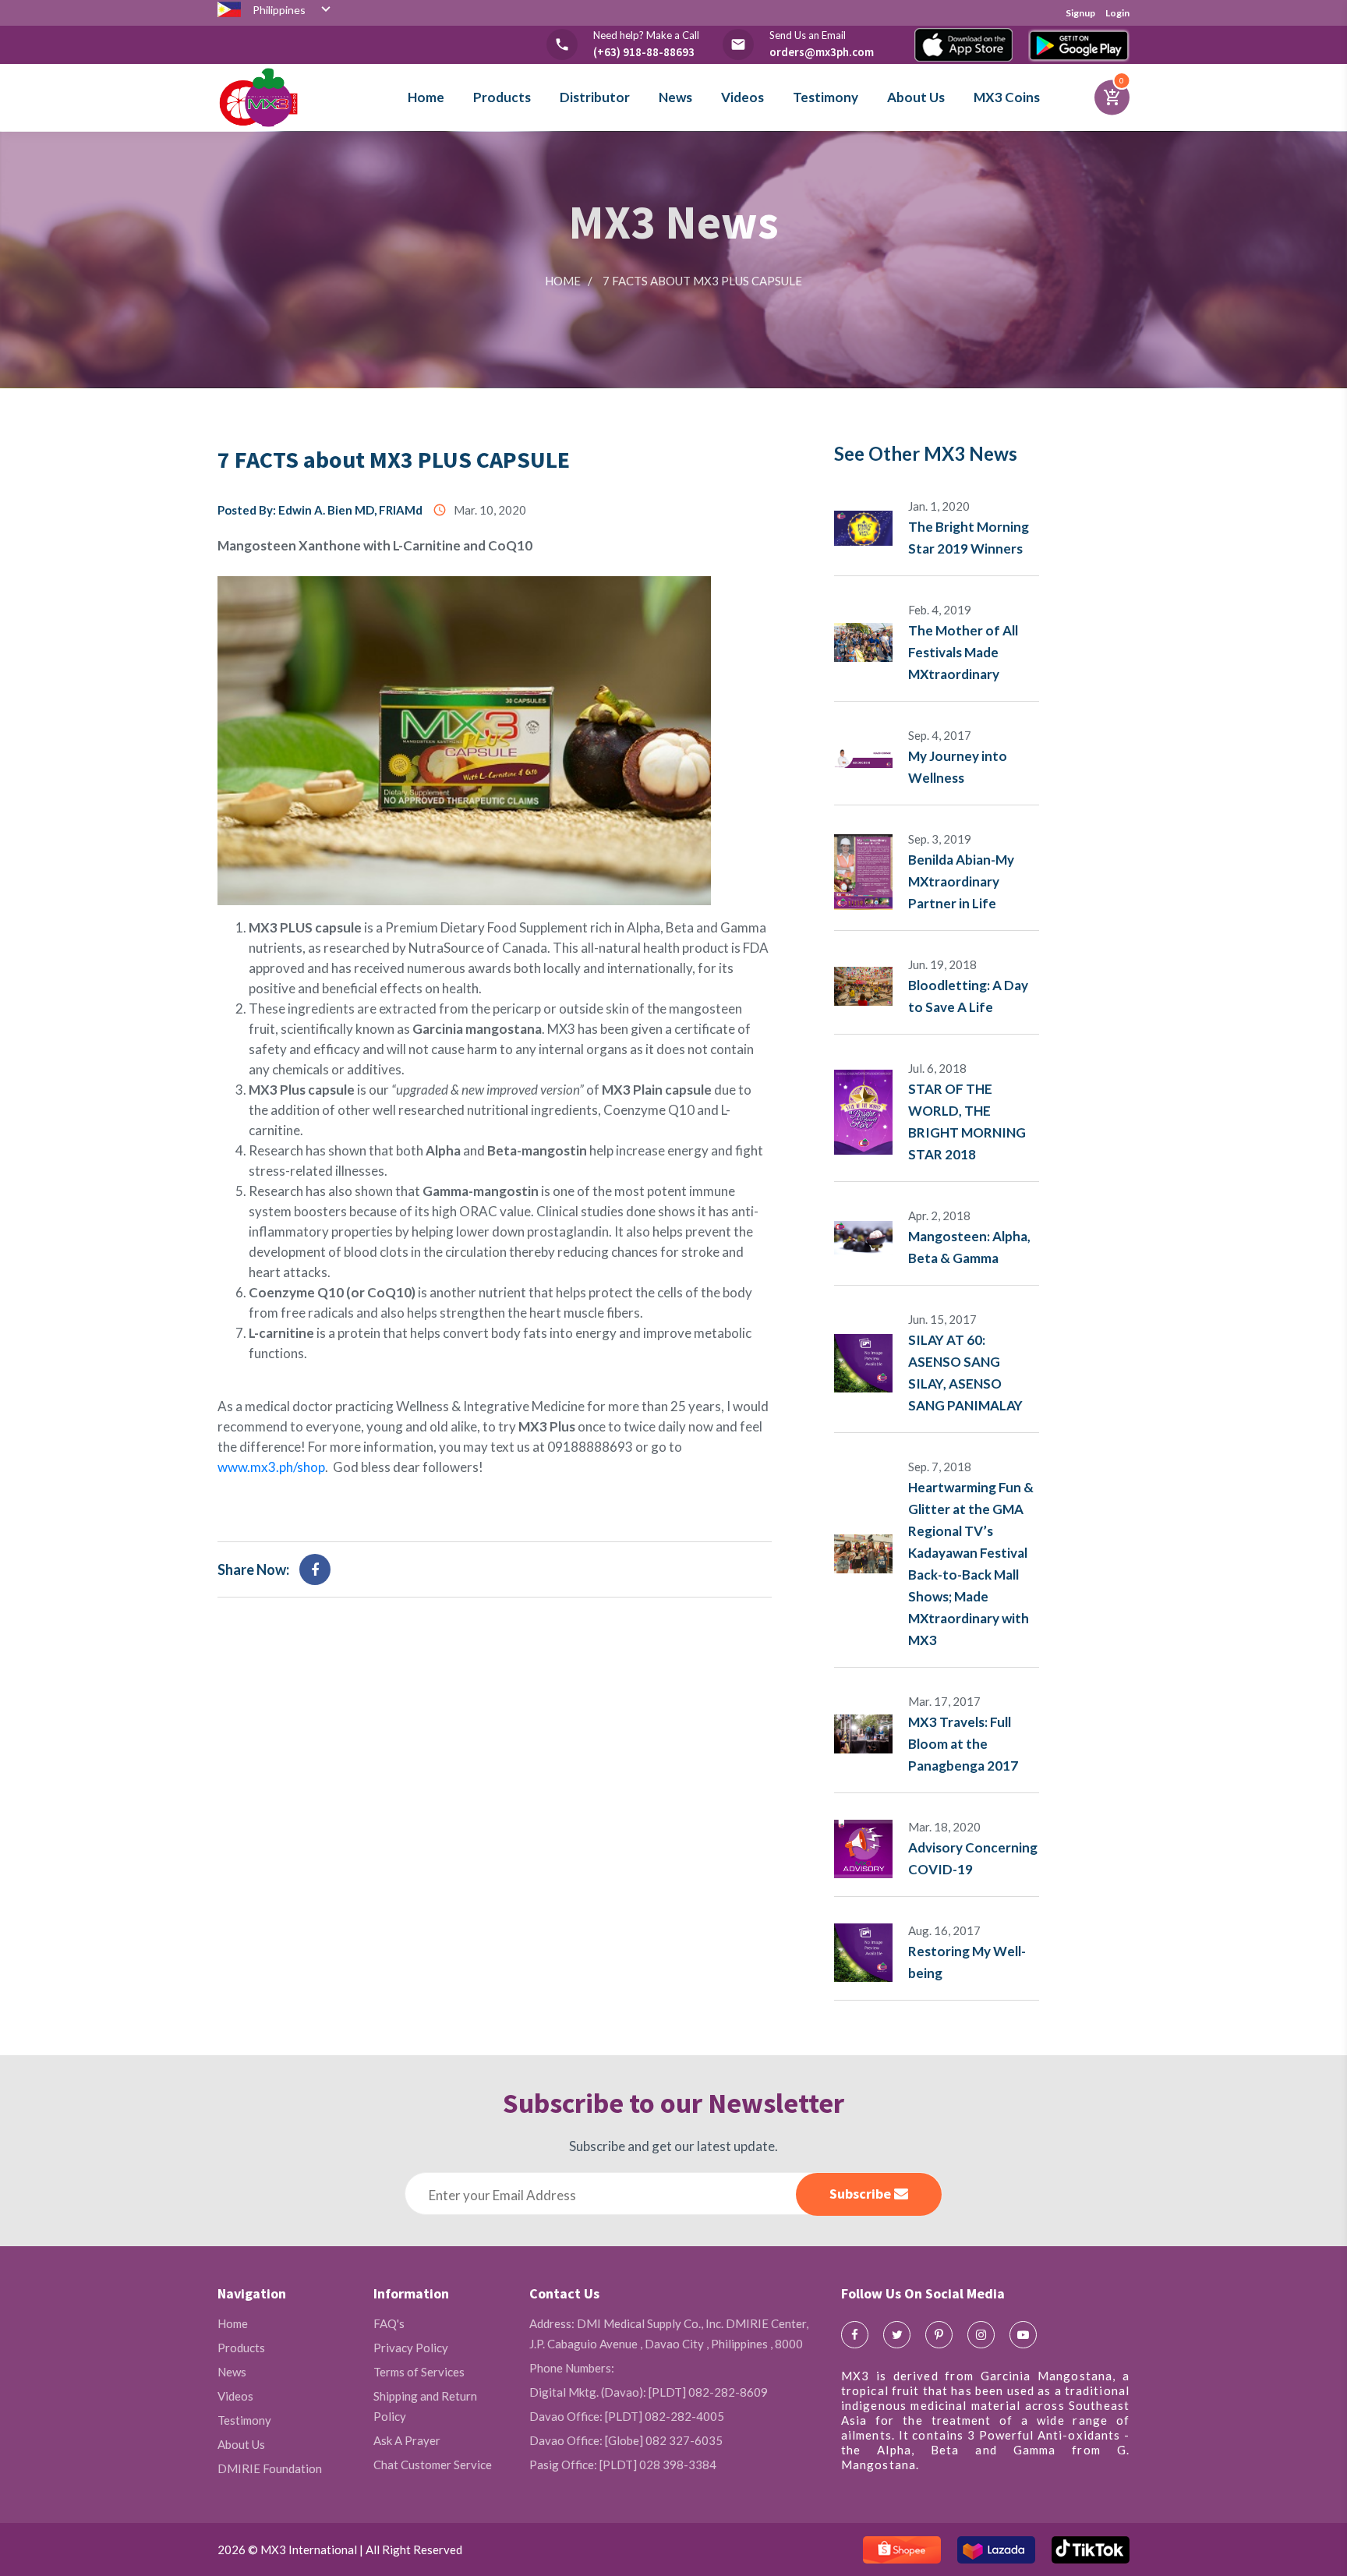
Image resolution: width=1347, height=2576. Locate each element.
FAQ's (389, 2323)
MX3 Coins (1007, 97)
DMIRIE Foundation (270, 2468)
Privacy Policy (411, 2348)
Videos (742, 97)
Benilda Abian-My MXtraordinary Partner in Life (961, 881)
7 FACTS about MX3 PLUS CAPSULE (394, 459)
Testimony (826, 97)
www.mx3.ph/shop (271, 1467)
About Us (916, 97)
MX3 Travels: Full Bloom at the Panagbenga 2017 (963, 1744)
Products (502, 97)
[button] (293, 14)
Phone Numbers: (572, 2368)
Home (426, 97)
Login (1117, 13)
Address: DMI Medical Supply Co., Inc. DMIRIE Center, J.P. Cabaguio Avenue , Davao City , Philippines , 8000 (669, 2334)
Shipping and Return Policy (425, 2406)
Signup (1080, 13)
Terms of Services (419, 2372)
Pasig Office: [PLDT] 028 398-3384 (623, 2465)
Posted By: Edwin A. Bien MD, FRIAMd (320, 510)
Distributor (595, 97)
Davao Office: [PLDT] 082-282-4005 (627, 2416)
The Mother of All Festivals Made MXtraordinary (963, 652)
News (675, 97)
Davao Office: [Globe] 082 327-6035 (626, 2440)
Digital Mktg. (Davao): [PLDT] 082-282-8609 (649, 2392)
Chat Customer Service (433, 2465)
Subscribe (862, 2194)
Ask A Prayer (407, 2440)
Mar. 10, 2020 (479, 510)
